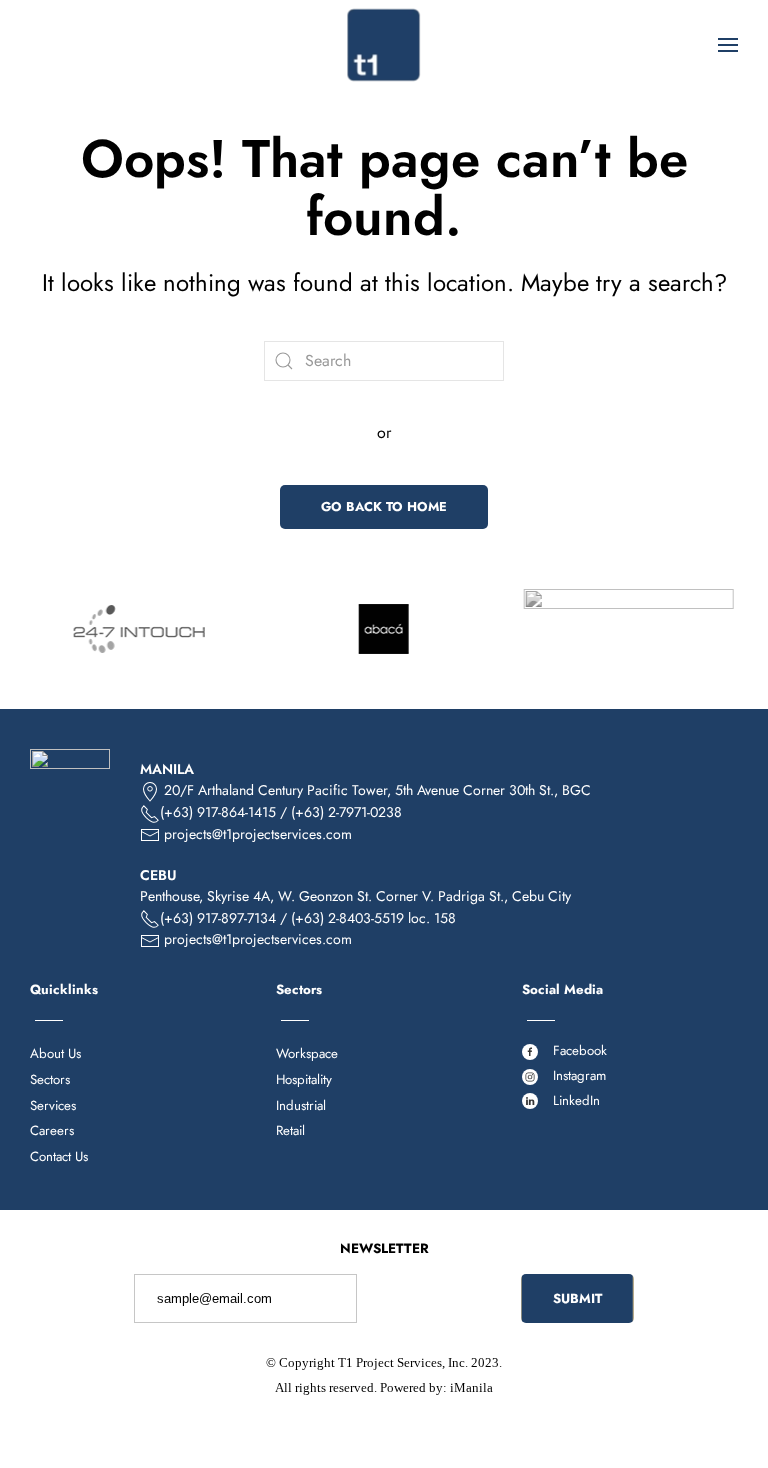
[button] (728, 45)
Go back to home (384, 506)
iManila (471, 1387)
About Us (55, 1053)
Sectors (50, 1079)
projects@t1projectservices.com (258, 834)
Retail (290, 1130)
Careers (52, 1130)
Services (53, 1105)
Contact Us (59, 1156)
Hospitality (304, 1079)
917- (236, 918)
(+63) (178, 918)
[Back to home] (384, 45)
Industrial (301, 1105)
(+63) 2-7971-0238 (346, 812)
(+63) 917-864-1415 (218, 812)
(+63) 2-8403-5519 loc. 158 (373, 918)
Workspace (307, 1053)
